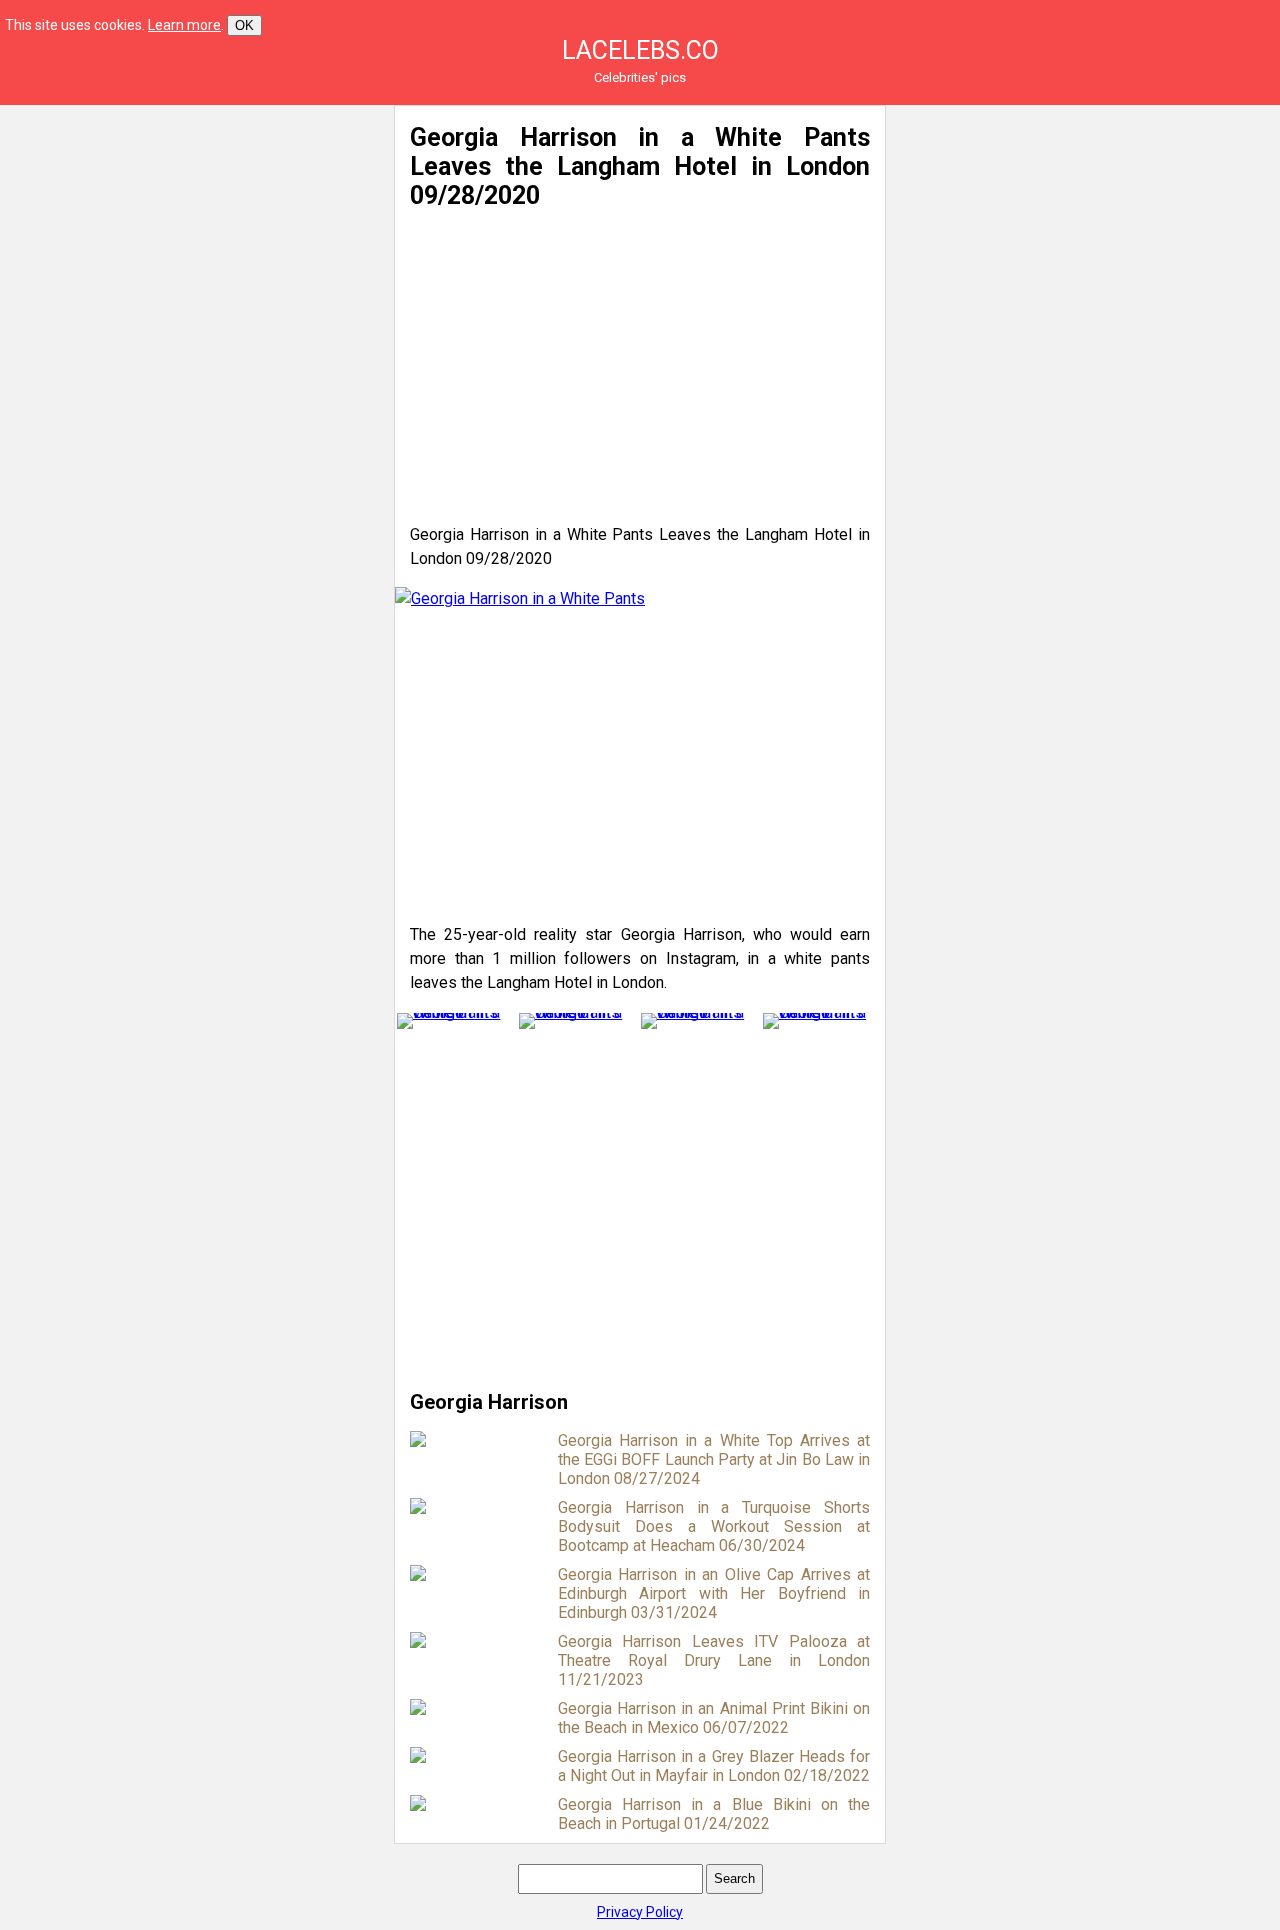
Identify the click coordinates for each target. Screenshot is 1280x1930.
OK (244, 25)
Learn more (184, 25)
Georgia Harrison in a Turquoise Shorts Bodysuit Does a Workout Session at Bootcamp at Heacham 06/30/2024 (714, 1526)
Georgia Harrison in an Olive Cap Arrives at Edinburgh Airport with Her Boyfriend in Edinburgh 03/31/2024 (714, 1593)
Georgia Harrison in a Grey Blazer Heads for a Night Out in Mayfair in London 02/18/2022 (714, 1766)
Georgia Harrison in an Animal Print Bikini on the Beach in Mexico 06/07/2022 (714, 1718)
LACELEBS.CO (640, 50)
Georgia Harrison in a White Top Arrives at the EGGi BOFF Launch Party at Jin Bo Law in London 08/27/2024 (714, 1459)
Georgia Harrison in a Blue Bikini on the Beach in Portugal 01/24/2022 (714, 1814)
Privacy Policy (640, 1912)
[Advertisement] (192, 245)
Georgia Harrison (489, 1402)
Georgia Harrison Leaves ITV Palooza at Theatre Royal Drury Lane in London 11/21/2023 (714, 1660)
